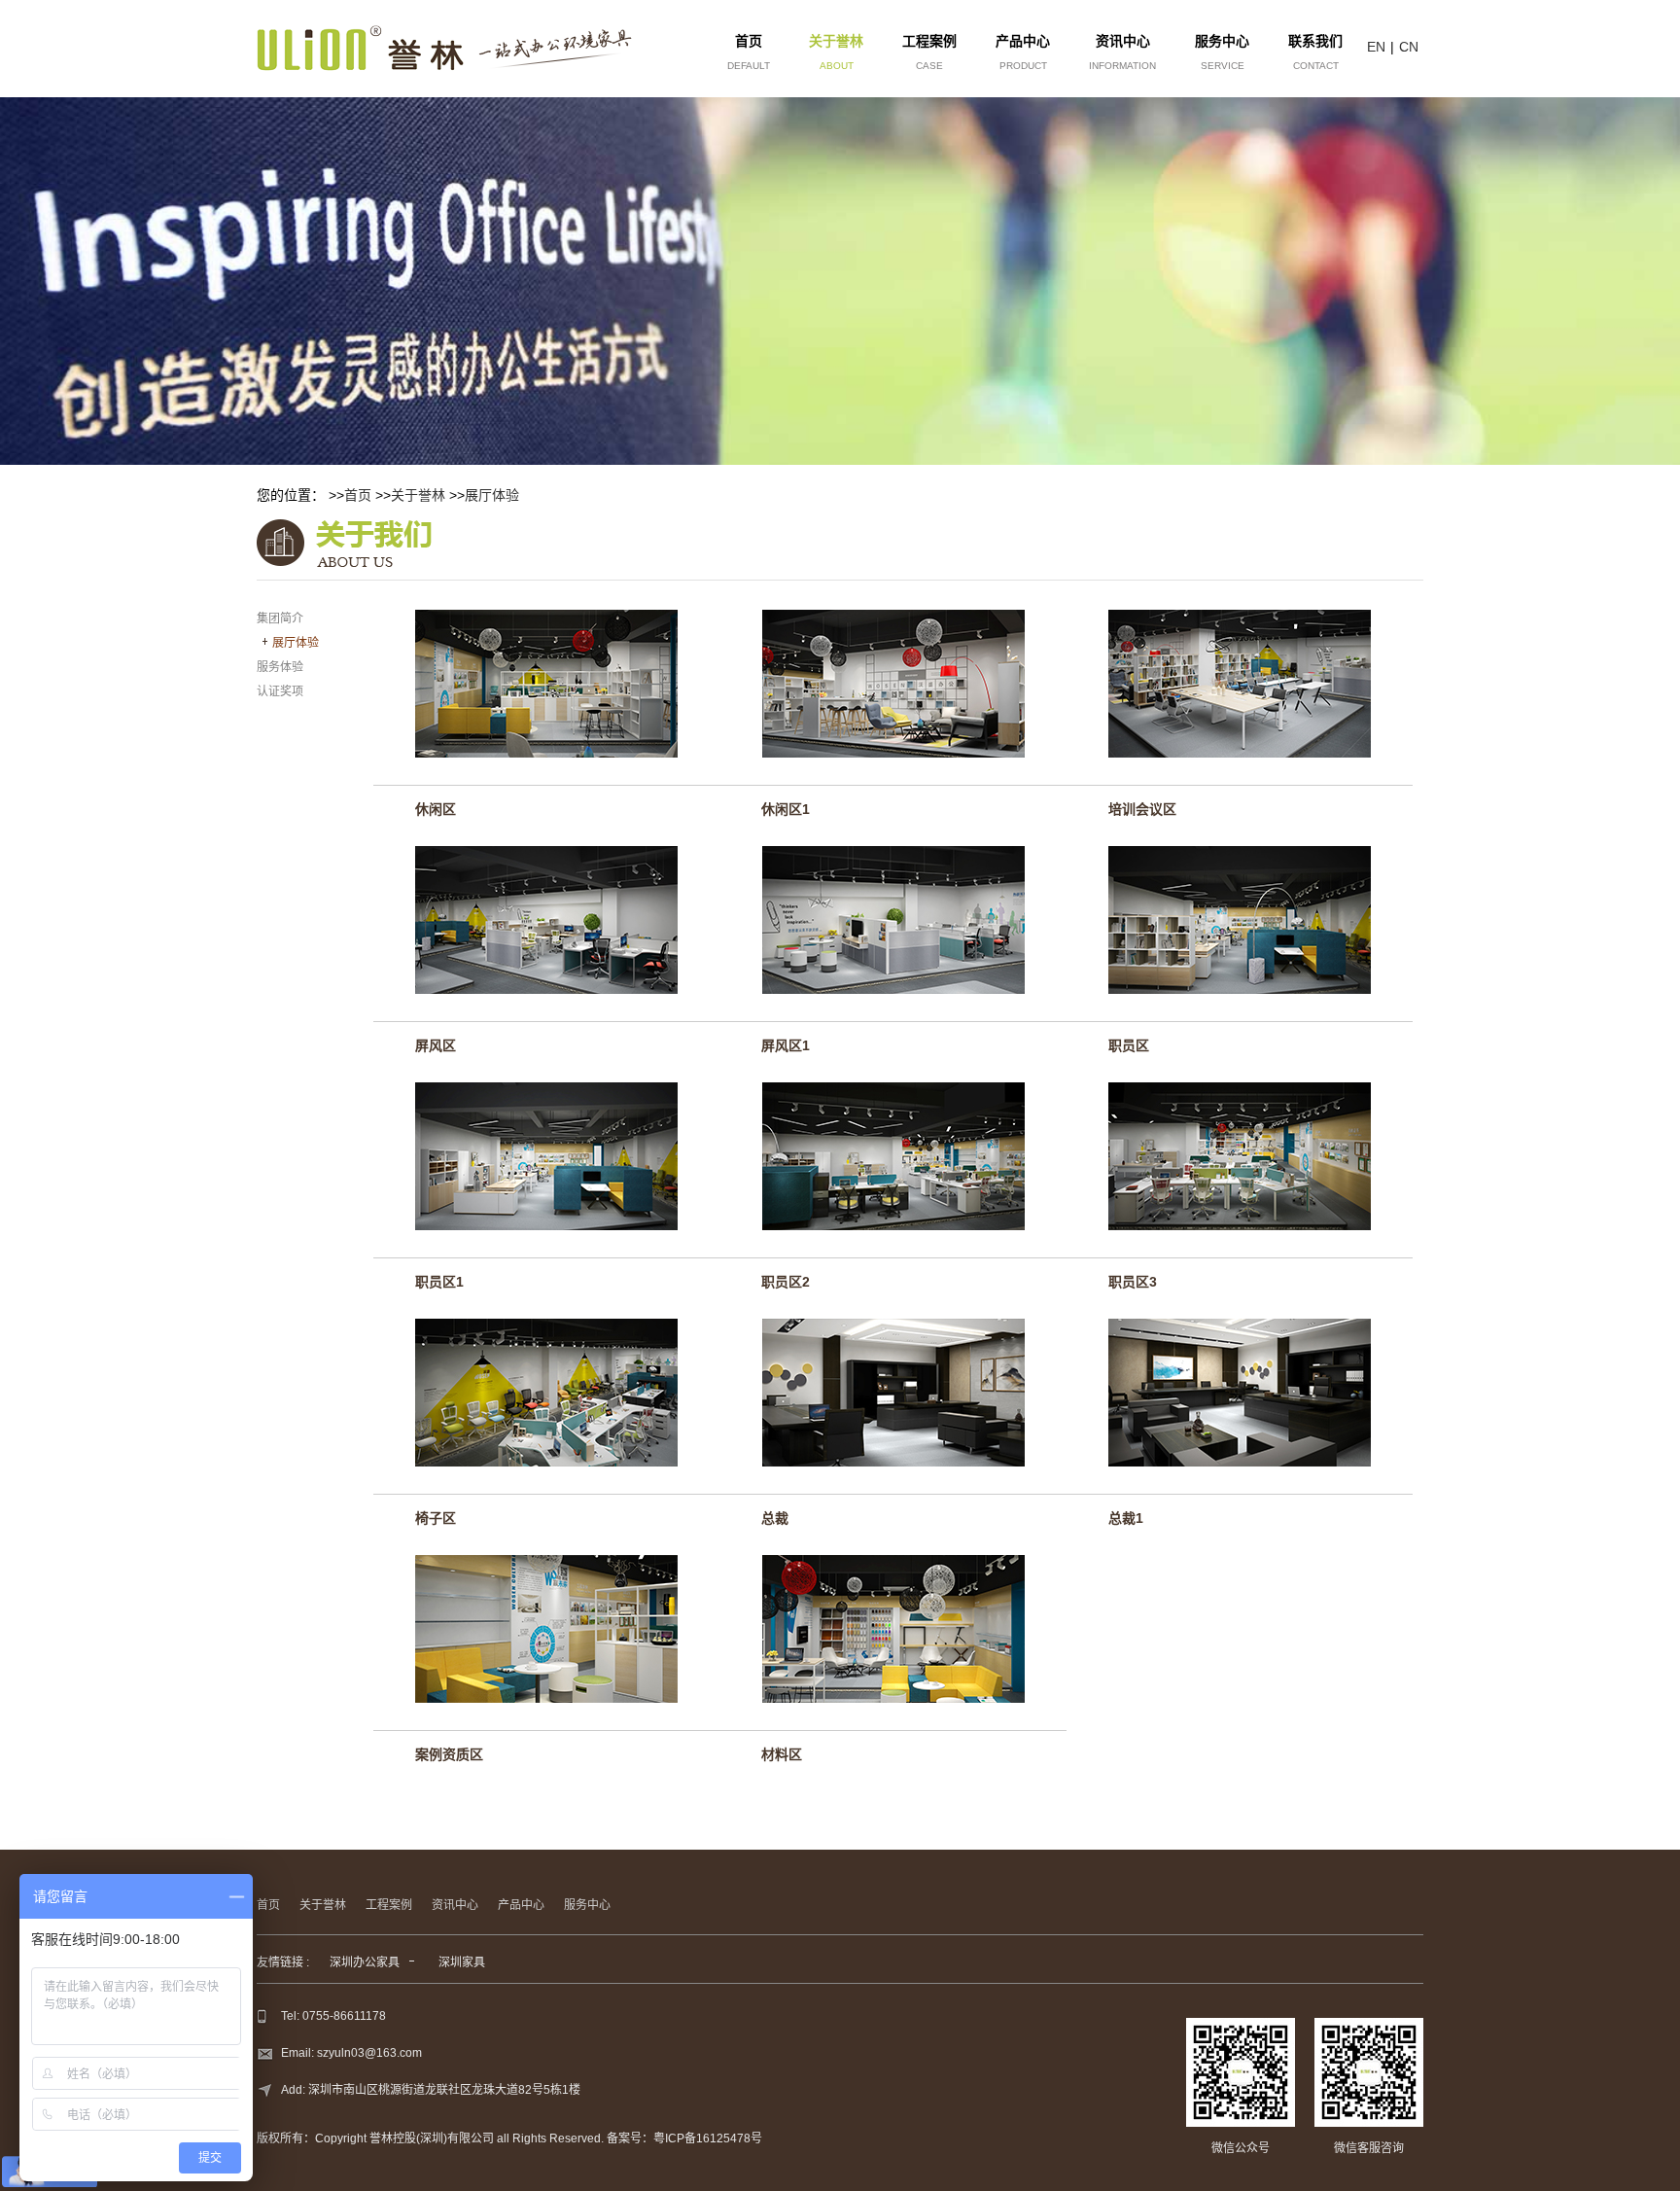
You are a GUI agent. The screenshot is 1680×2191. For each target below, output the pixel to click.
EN (1376, 47)
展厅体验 (492, 495)
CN (1409, 47)
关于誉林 (418, 495)
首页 (358, 495)
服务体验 (280, 667)
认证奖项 (280, 691)
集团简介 (280, 618)
